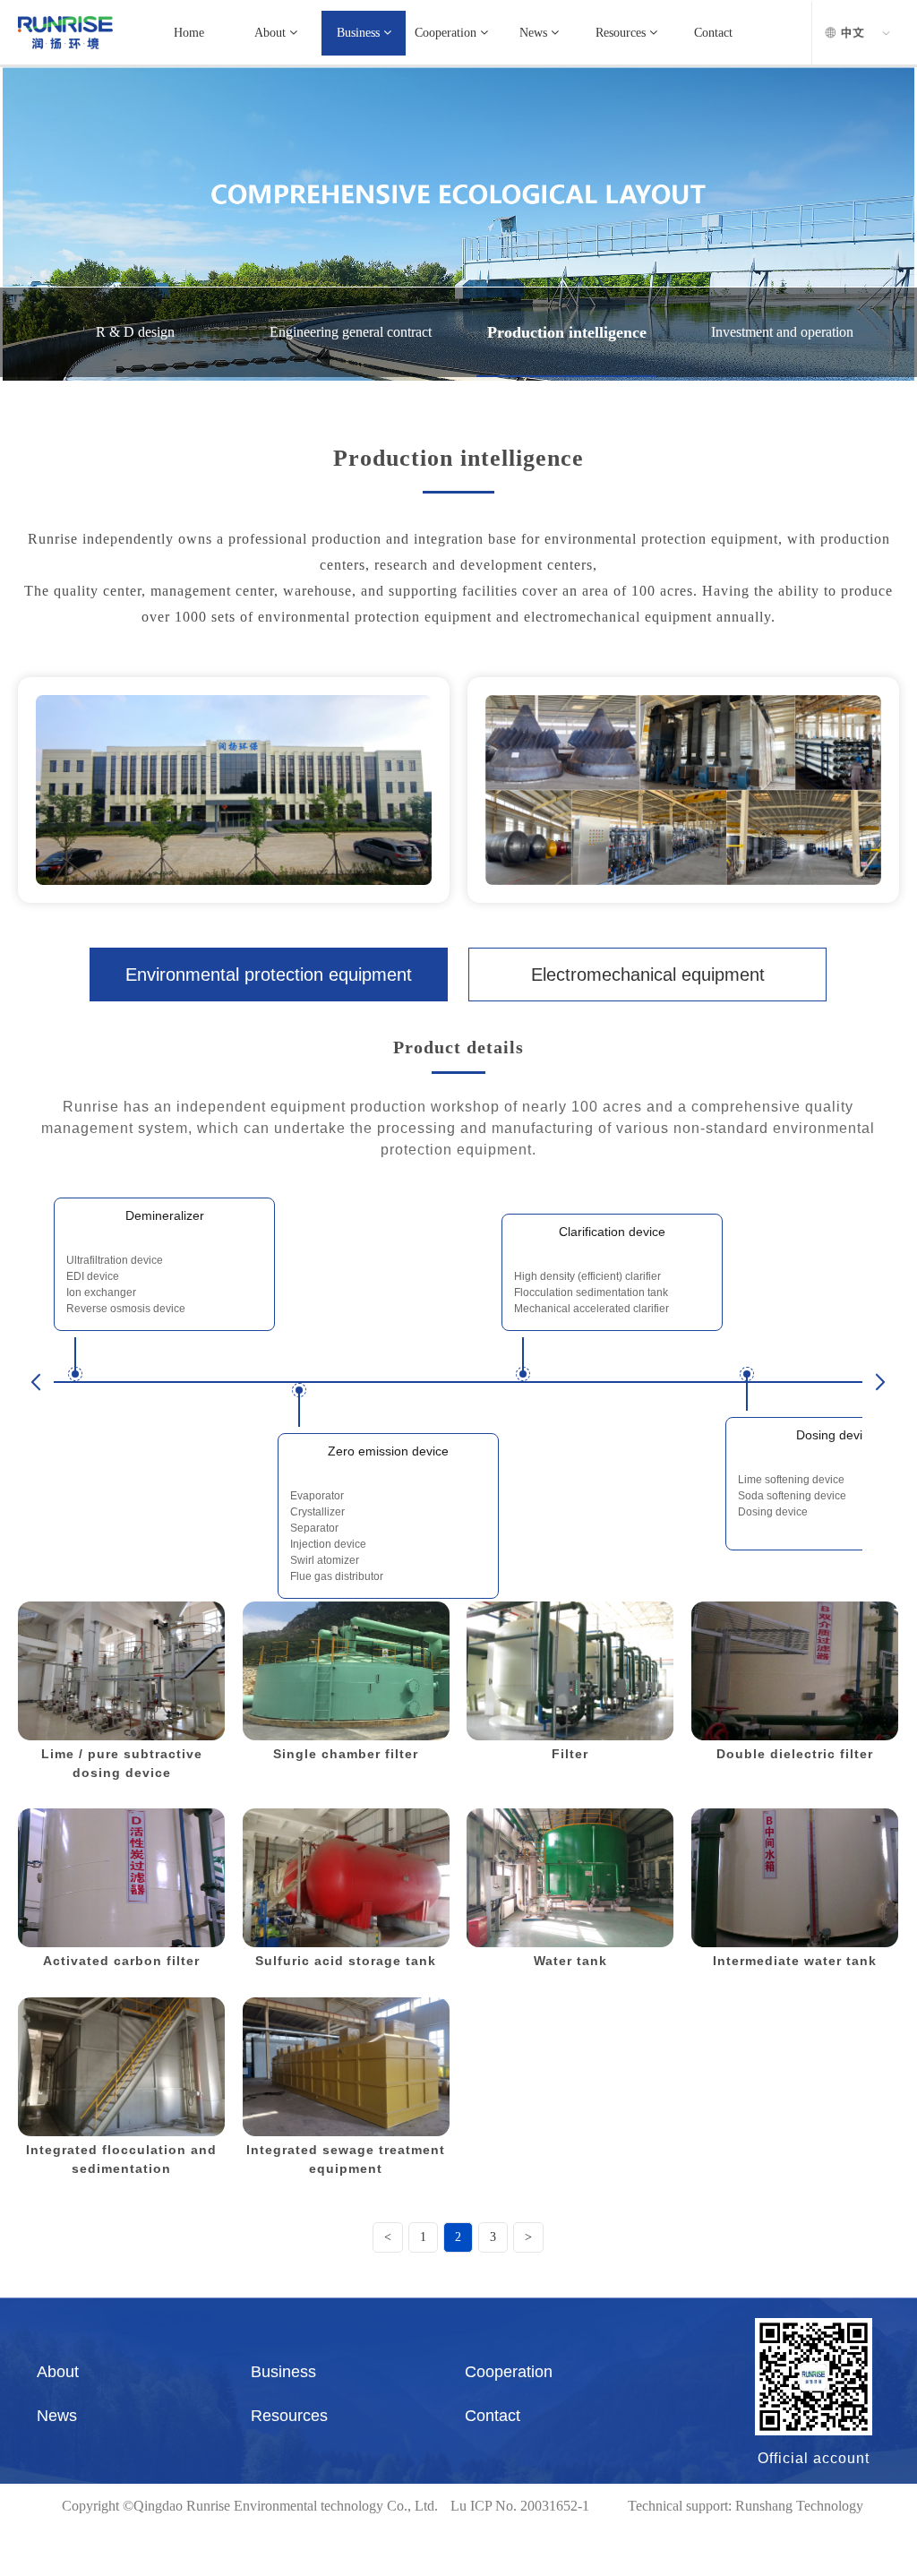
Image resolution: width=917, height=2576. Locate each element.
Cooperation (447, 33)
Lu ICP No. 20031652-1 (520, 2506)
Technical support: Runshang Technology (746, 2506)
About (272, 33)
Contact (713, 33)
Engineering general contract (351, 332)
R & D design (135, 332)
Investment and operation (782, 332)
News (535, 33)
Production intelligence (567, 332)
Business (360, 33)
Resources (622, 33)
